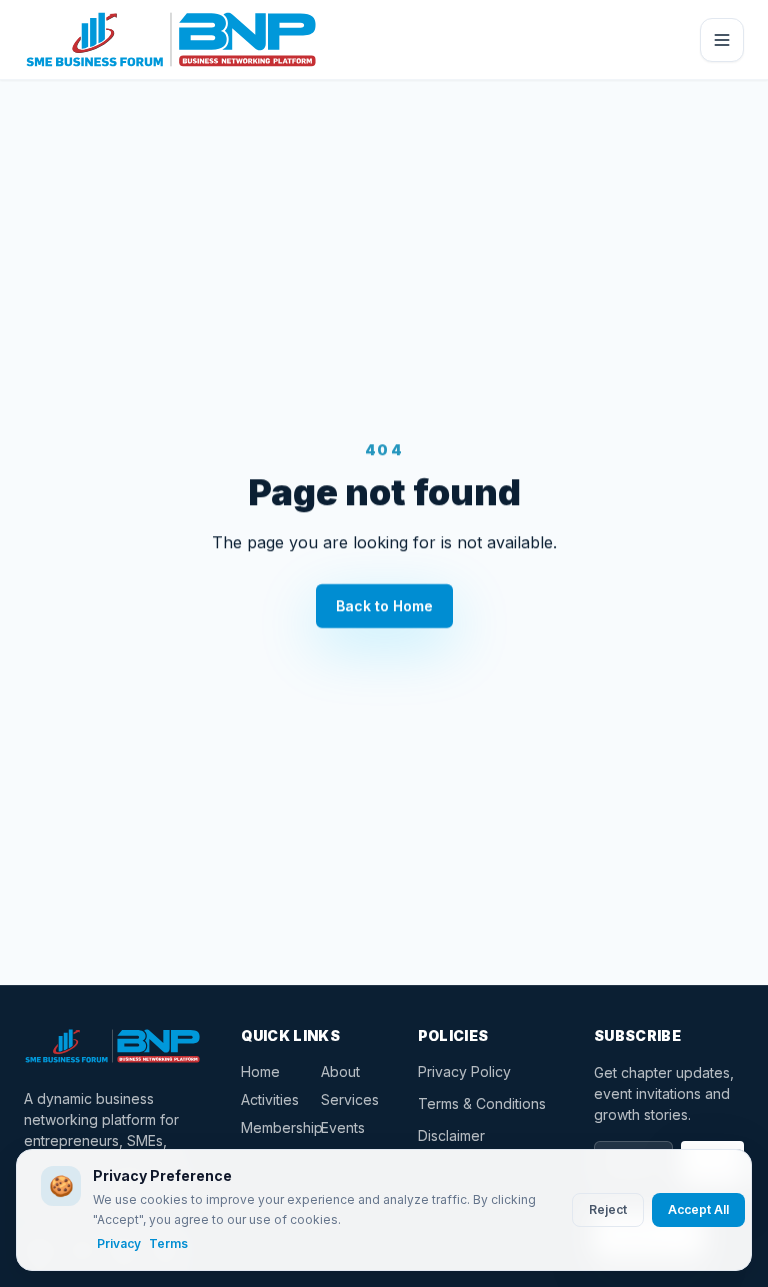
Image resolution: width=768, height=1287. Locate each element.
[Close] (722, 40)
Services (349, 1099)
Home (260, 1071)
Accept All (698, 1209)
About (340, 1071)
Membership (269, 1127)
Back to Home (384, 605)
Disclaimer (451, 1135)
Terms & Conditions (482, 1103)
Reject (608, 1209)
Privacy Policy (464, 1071)
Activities (269, 1099)
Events (343, 1127)
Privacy (119, 1243)
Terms (168, 1243)
